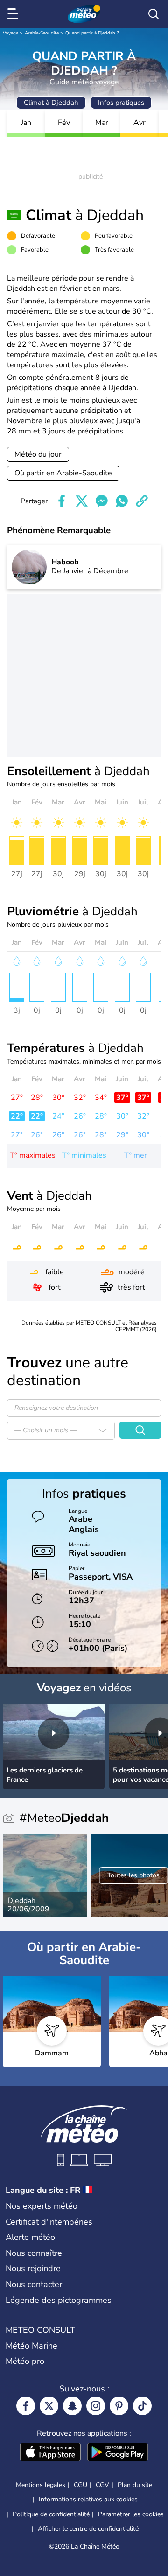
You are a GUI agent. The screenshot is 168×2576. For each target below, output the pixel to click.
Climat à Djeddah (51, 103)
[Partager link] (142, 501)
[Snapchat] (72, 2406)
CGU (80, 2485)
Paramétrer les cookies (131, 2514)
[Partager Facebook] (62, 501)
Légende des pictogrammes (59, 2300)
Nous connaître (34, 2253)
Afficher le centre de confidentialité (88, 2529)
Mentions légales (41, 2485)
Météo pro (25, 2361)
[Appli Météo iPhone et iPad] (50, 2453)
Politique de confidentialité (51, 2514)
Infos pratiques (121, 103)
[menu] (14, 14)
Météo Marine (31, 2346)
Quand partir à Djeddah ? (92, 33)
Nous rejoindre (33, 2268)
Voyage (10, 33)
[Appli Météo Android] (118, 2453)
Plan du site (135, 2485)
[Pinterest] (119, 2406)
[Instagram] (96, 2406)
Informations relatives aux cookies (88, 2499)
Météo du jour (38, 454)
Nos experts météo (42, 2206)
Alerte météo (30, 2237)
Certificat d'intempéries (49, 2222)
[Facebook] (26, 2406)
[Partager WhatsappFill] (122, 501)
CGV (102, 2485)
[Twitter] (49, 2406)
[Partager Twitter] (82, 501)
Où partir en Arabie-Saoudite (63, 473)
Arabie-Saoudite (42, 33)
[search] (154, 14)
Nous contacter (34, 2284)
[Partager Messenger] (102, 501)
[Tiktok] (142, 2406)
